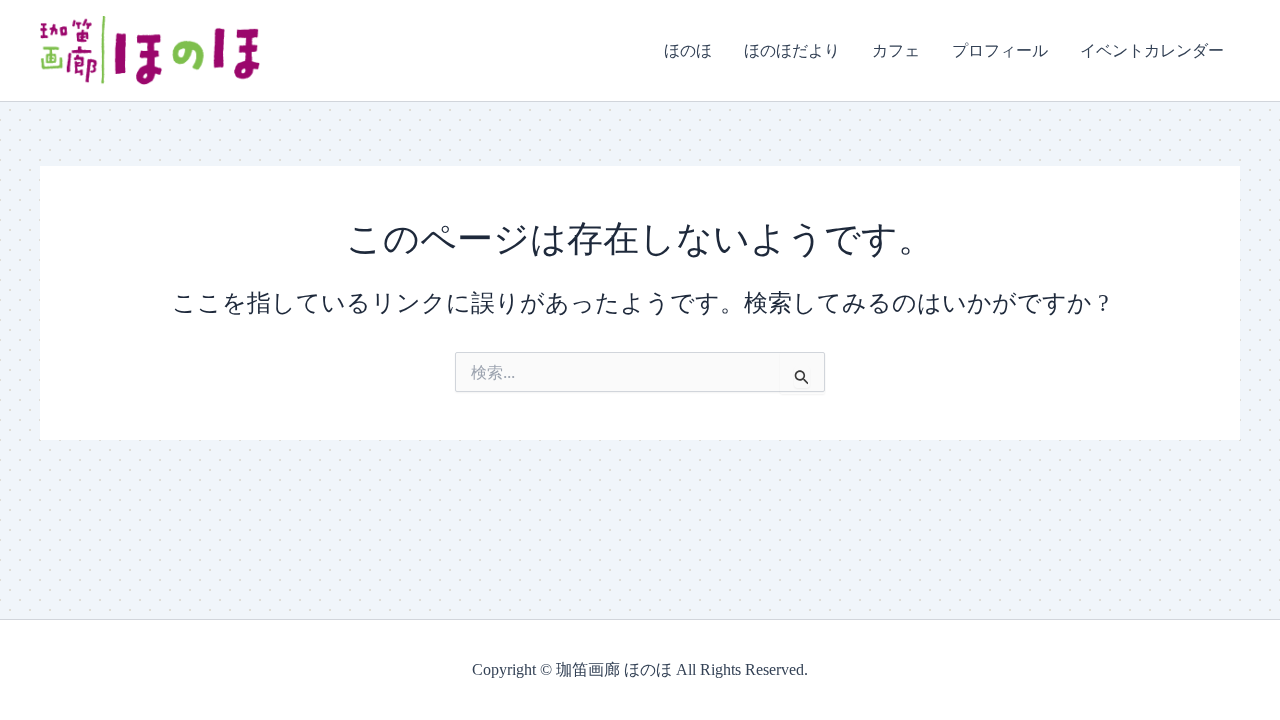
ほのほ (688, 50)
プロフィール (1000, 50)
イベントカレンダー (1152, 50)
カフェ (896, 50)
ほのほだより (792, 50)
